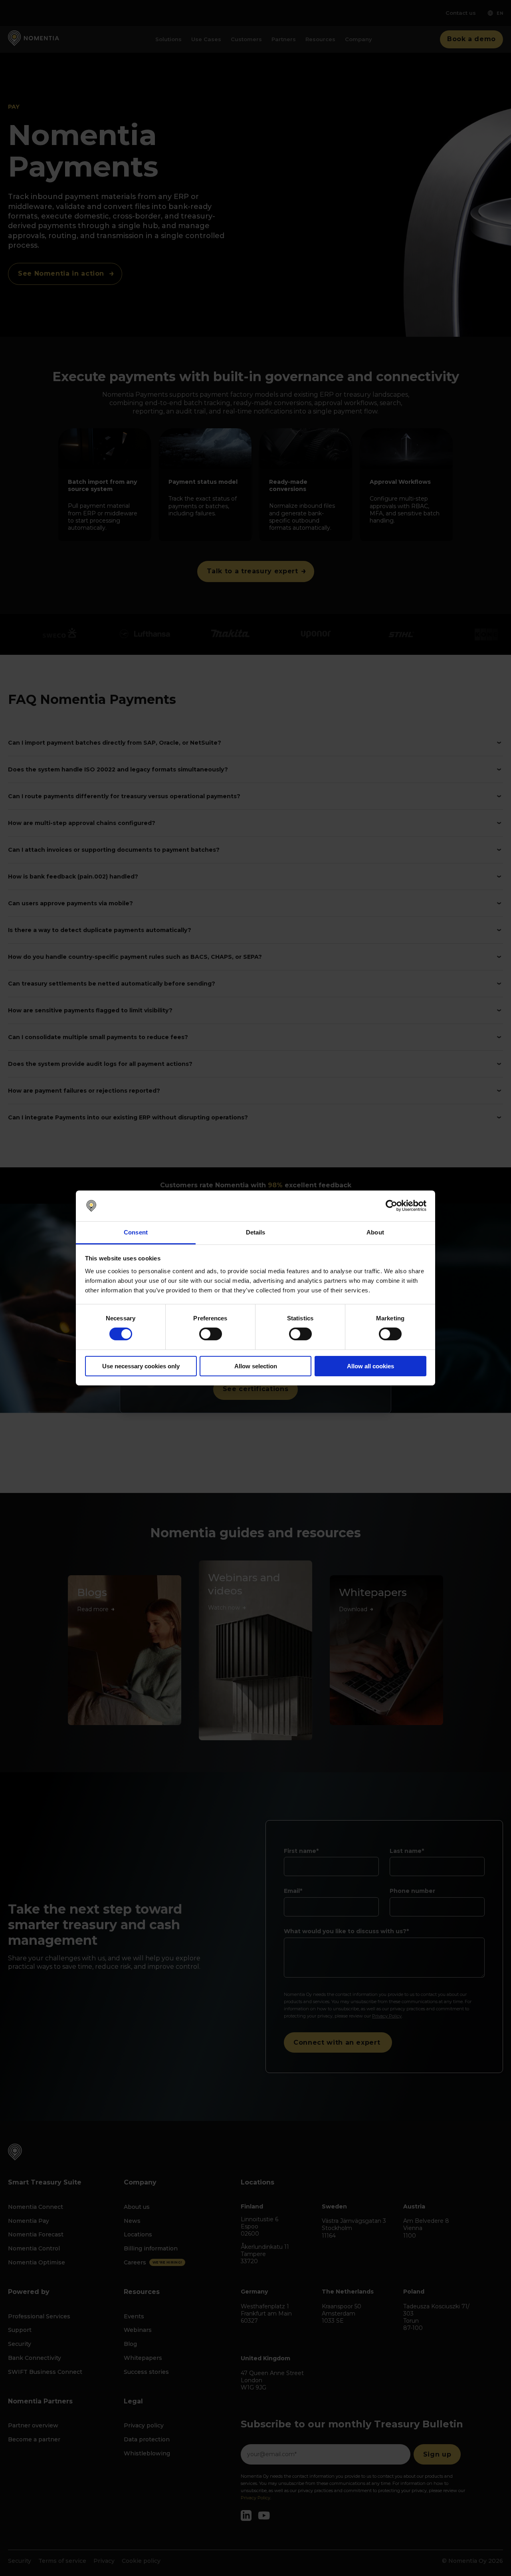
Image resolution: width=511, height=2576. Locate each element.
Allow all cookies (370, 1366)
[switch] (211, 1334)
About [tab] (375, 1232)
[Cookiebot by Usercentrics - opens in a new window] (391, 1206)
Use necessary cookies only (141, 1366)
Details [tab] (256, 1232)
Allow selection (256, 1366)
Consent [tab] (136, 1232)
